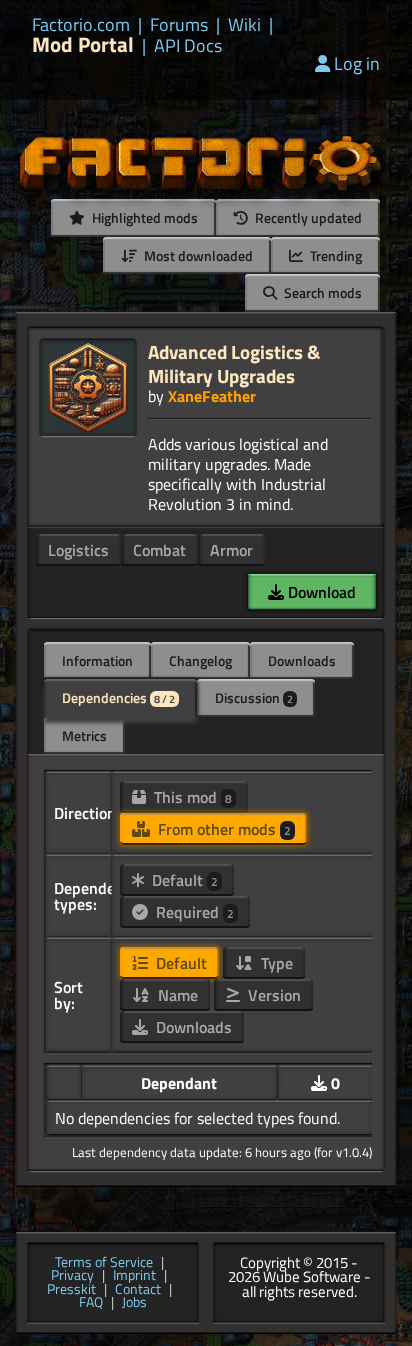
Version (272, 995)
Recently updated (307, 217)
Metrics (84, 735)
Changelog (200, 660)
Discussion (254, 697)
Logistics (78, 550)
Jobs (134, 1303)
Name (176, 995)
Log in (357, 63)
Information (97, 660)
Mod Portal (83, 44)
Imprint (134, 1276)
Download (320, 592)
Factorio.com (81, 25)
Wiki (244, 25)
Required (193, 912)
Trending (334, 255)
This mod (191, 797)
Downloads (302, 660)
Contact (138, 1290)
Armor (231, 550)
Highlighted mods (143, 217)
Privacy (72, 1276)
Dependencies (118, 697)
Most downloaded (197, 255)
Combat (159, 550)
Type (275, 963)
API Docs (188, 46)
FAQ (91, 1303)
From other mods (222, 829)
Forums (179, 25)
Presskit (71, 1290)
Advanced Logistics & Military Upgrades (234, 363)
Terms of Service (104, 1263)
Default (183, 880)
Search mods (321, 292)
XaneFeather (212, 396)
